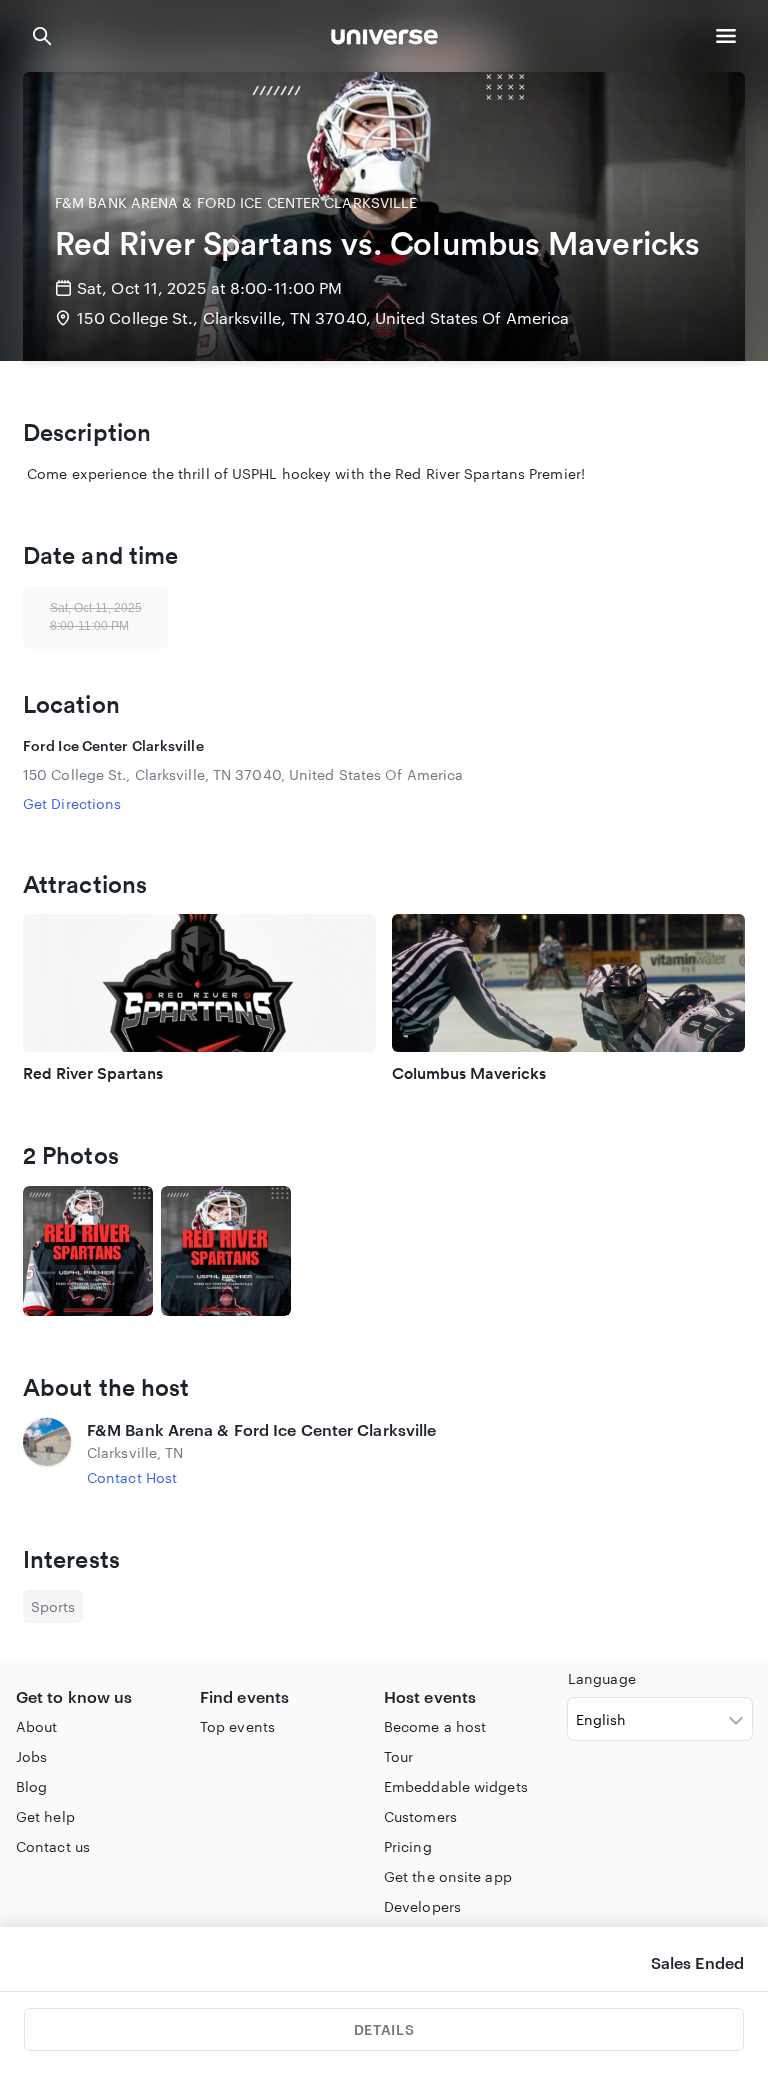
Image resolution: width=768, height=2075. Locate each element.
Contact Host (132, 1477)
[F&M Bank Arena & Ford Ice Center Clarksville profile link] (47, 1453)
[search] (42, 36)
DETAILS (384, 2029)
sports (53, 1606)
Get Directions (72, 803)
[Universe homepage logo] (384, 39)
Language (602, 1678)
